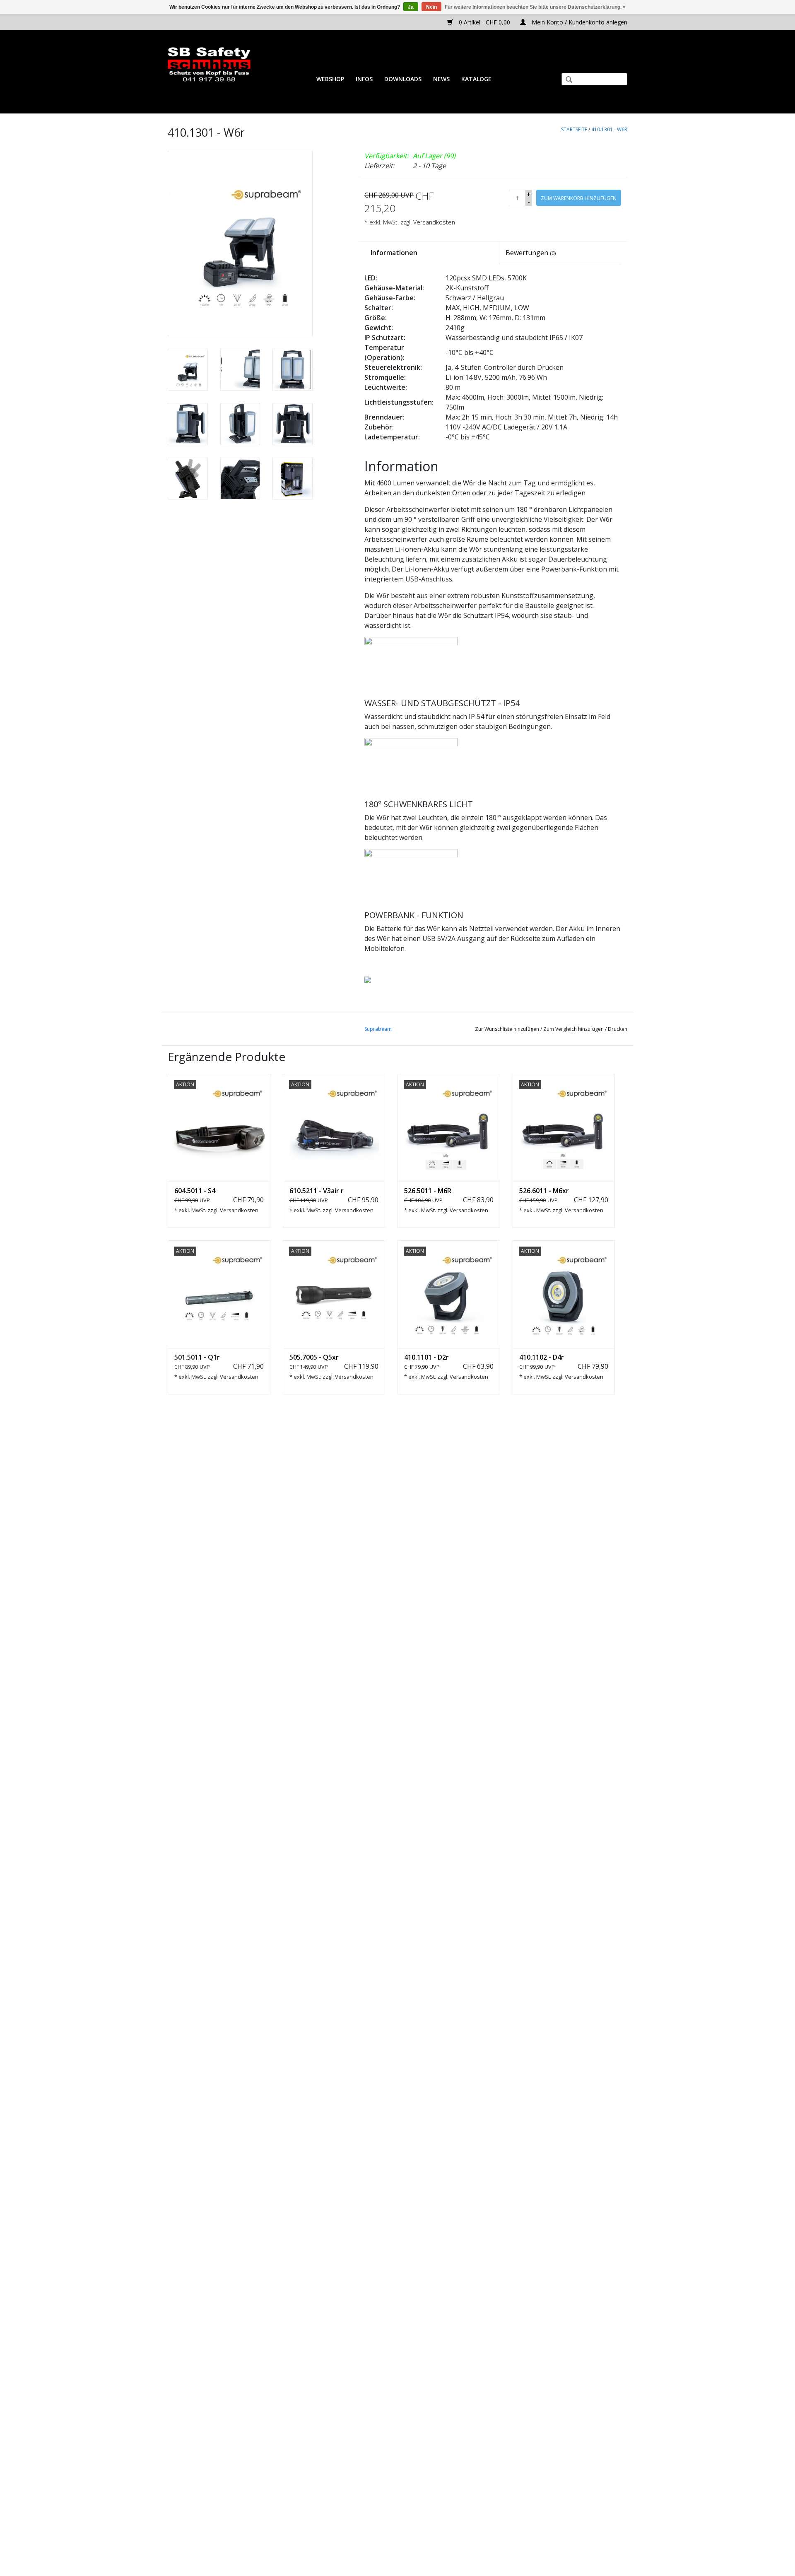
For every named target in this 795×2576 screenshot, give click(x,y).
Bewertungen (531, 253)
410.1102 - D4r (542, 1357)
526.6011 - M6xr (544, 1191)
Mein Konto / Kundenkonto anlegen (579, 22)
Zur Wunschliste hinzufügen (507, 1029)
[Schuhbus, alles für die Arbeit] (209, 65)
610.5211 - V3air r (317, 1191)
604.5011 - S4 (195, 1191)
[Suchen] (566, 80)
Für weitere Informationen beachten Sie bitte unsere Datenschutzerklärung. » (535, 7)
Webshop (330, 79)
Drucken (618, 1029)
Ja (411, 7)
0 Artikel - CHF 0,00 (484, 22)
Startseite (574, 129)
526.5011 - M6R (428, 1191)
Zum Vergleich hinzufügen (574, 1029)
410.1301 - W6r (609, 129)
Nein (431, 7)
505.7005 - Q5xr (314, 1357)
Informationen (394, 253)
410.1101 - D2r (426, 1357)
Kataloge (476, 79)
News (441, 79)
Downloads (403, 79)
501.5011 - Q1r (197, 1357)
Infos (364, 79)
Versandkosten (434, 222)
